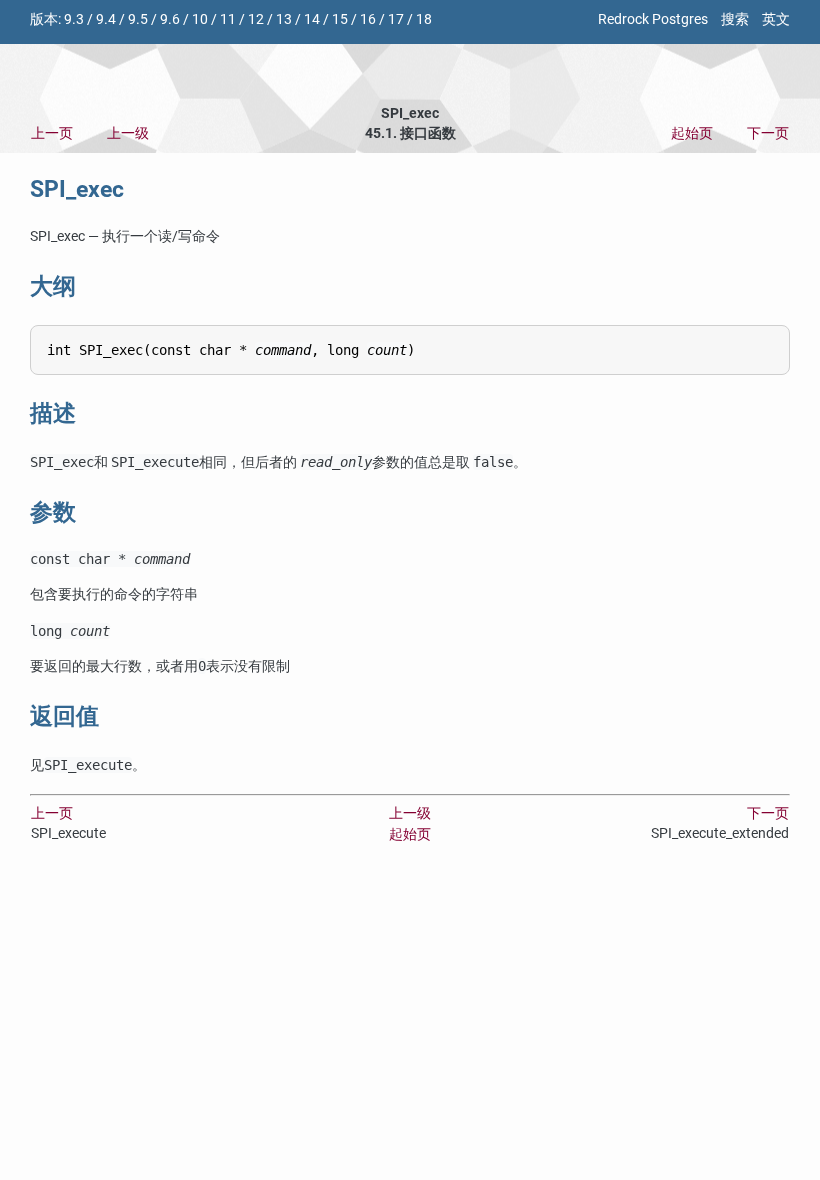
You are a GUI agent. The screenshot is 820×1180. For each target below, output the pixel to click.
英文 (776, 19)
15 (340, 19)
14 (312, 19)
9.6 (170, 19)
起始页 (692, 133)
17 (396, 19)
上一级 (128, 133)
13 (284, 19)
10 (200, 19)
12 (256, 19)
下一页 (768, 133)
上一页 (52, 133)
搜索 (735, 19)
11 (228, 19)
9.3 (74, 19)
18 (424, 19)
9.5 (138, 19)
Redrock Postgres (653, 19)
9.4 (106, 19)
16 (368, 19)
